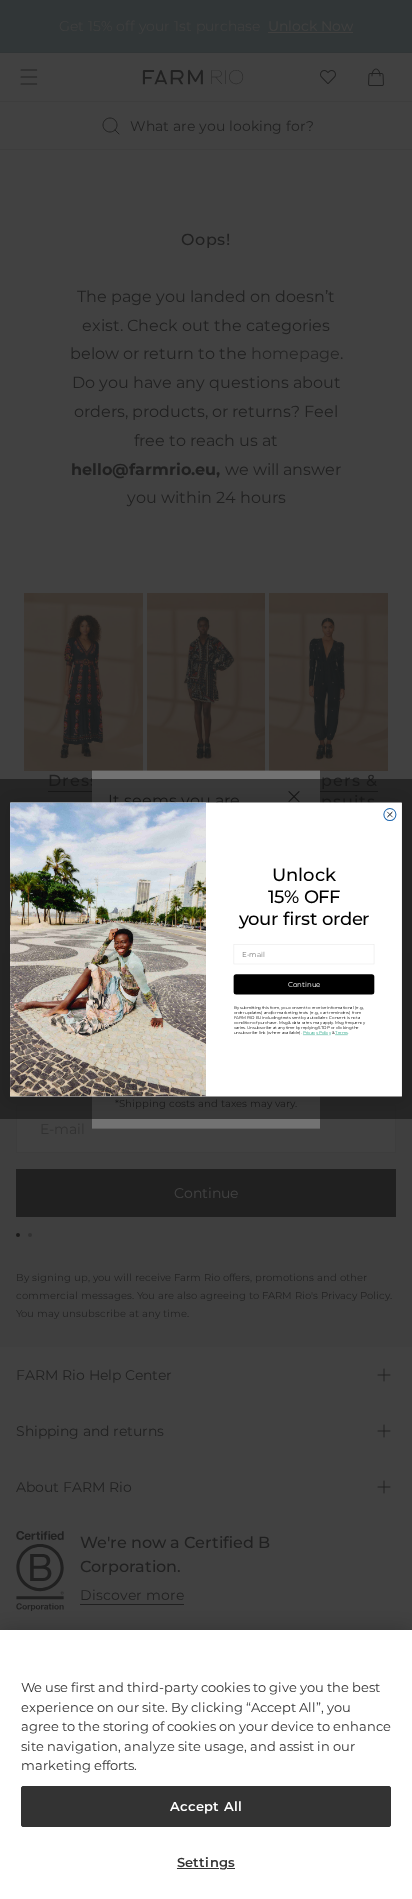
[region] (206, 1764)
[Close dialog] (390, 815)
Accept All (206, 1806)
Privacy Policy (317, 1032)
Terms (341, 1032)
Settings (206, 1862)
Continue (304, 984)
